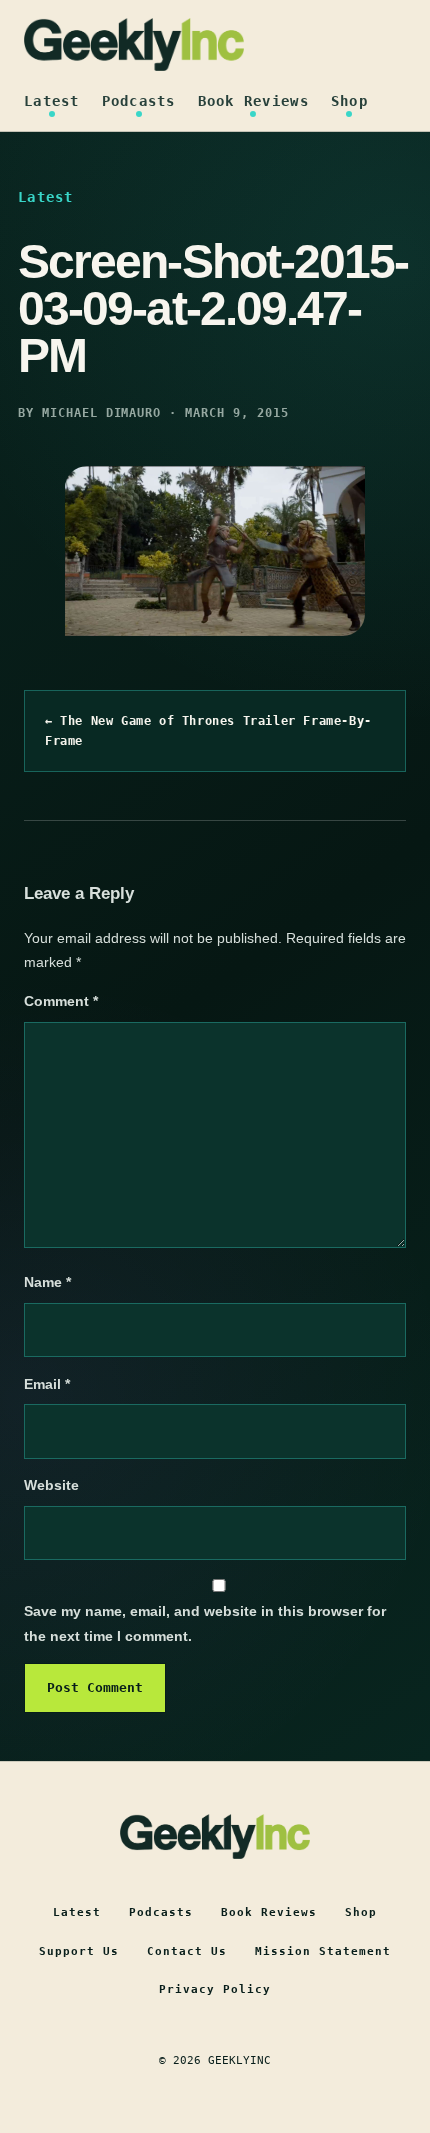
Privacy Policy (215, 1989)
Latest (52, 101)
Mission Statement (323, 1951)
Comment (61, 1001)
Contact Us (187, 1951)
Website (51, 1485)
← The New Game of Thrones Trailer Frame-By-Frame (208, 731)
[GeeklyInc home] (134, 44)
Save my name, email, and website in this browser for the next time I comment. (205, 1623)
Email (47, 1384)
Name (47, 1282)
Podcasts (139, 101)
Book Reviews (253, 101)
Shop (349, 101)
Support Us (79, 1951)
